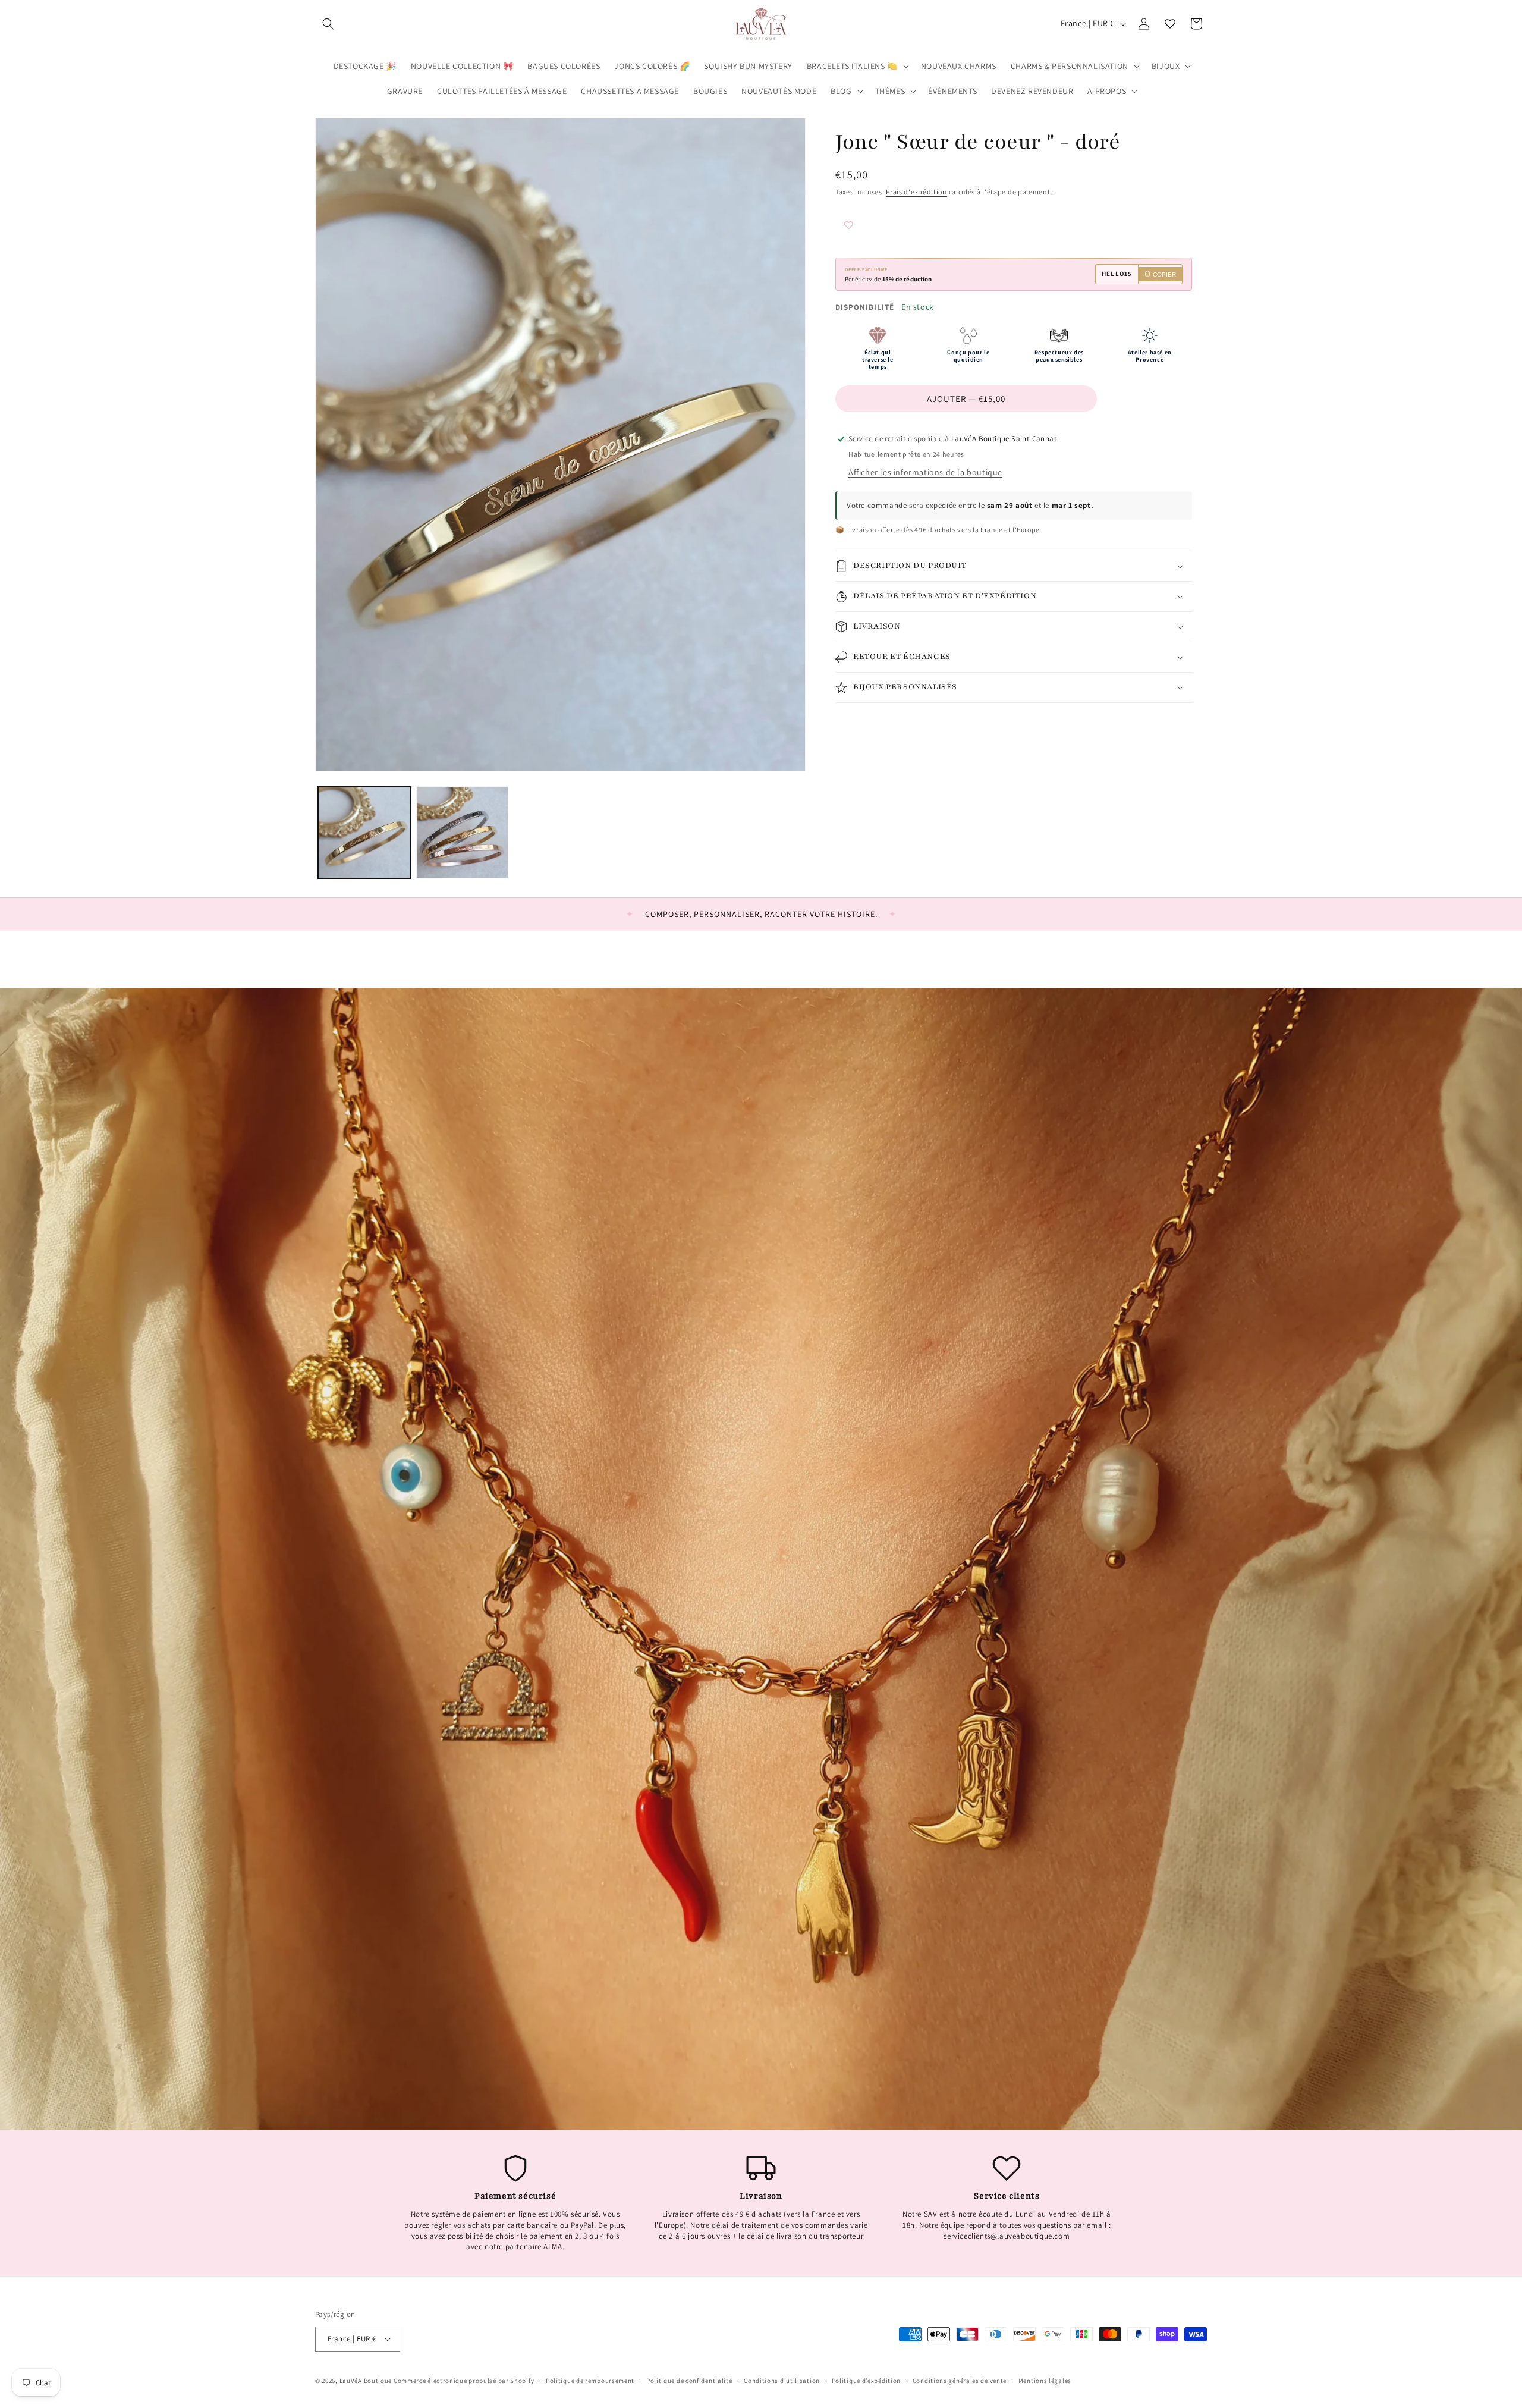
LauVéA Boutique (366, 2381)
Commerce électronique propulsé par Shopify (464, 2381)
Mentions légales (1045, 2381)
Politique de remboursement (590, 2381)
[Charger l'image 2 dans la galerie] (462, 832)
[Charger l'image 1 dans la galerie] (364, 832)
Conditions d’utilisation (782, 2381)
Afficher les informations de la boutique (925, 472)
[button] (328, 24)
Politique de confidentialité (689, 2381)
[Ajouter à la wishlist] (871, 226)
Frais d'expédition (916, 192)
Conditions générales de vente (960, 2381)
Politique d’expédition (866, 2381)
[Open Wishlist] (1170, 24)
